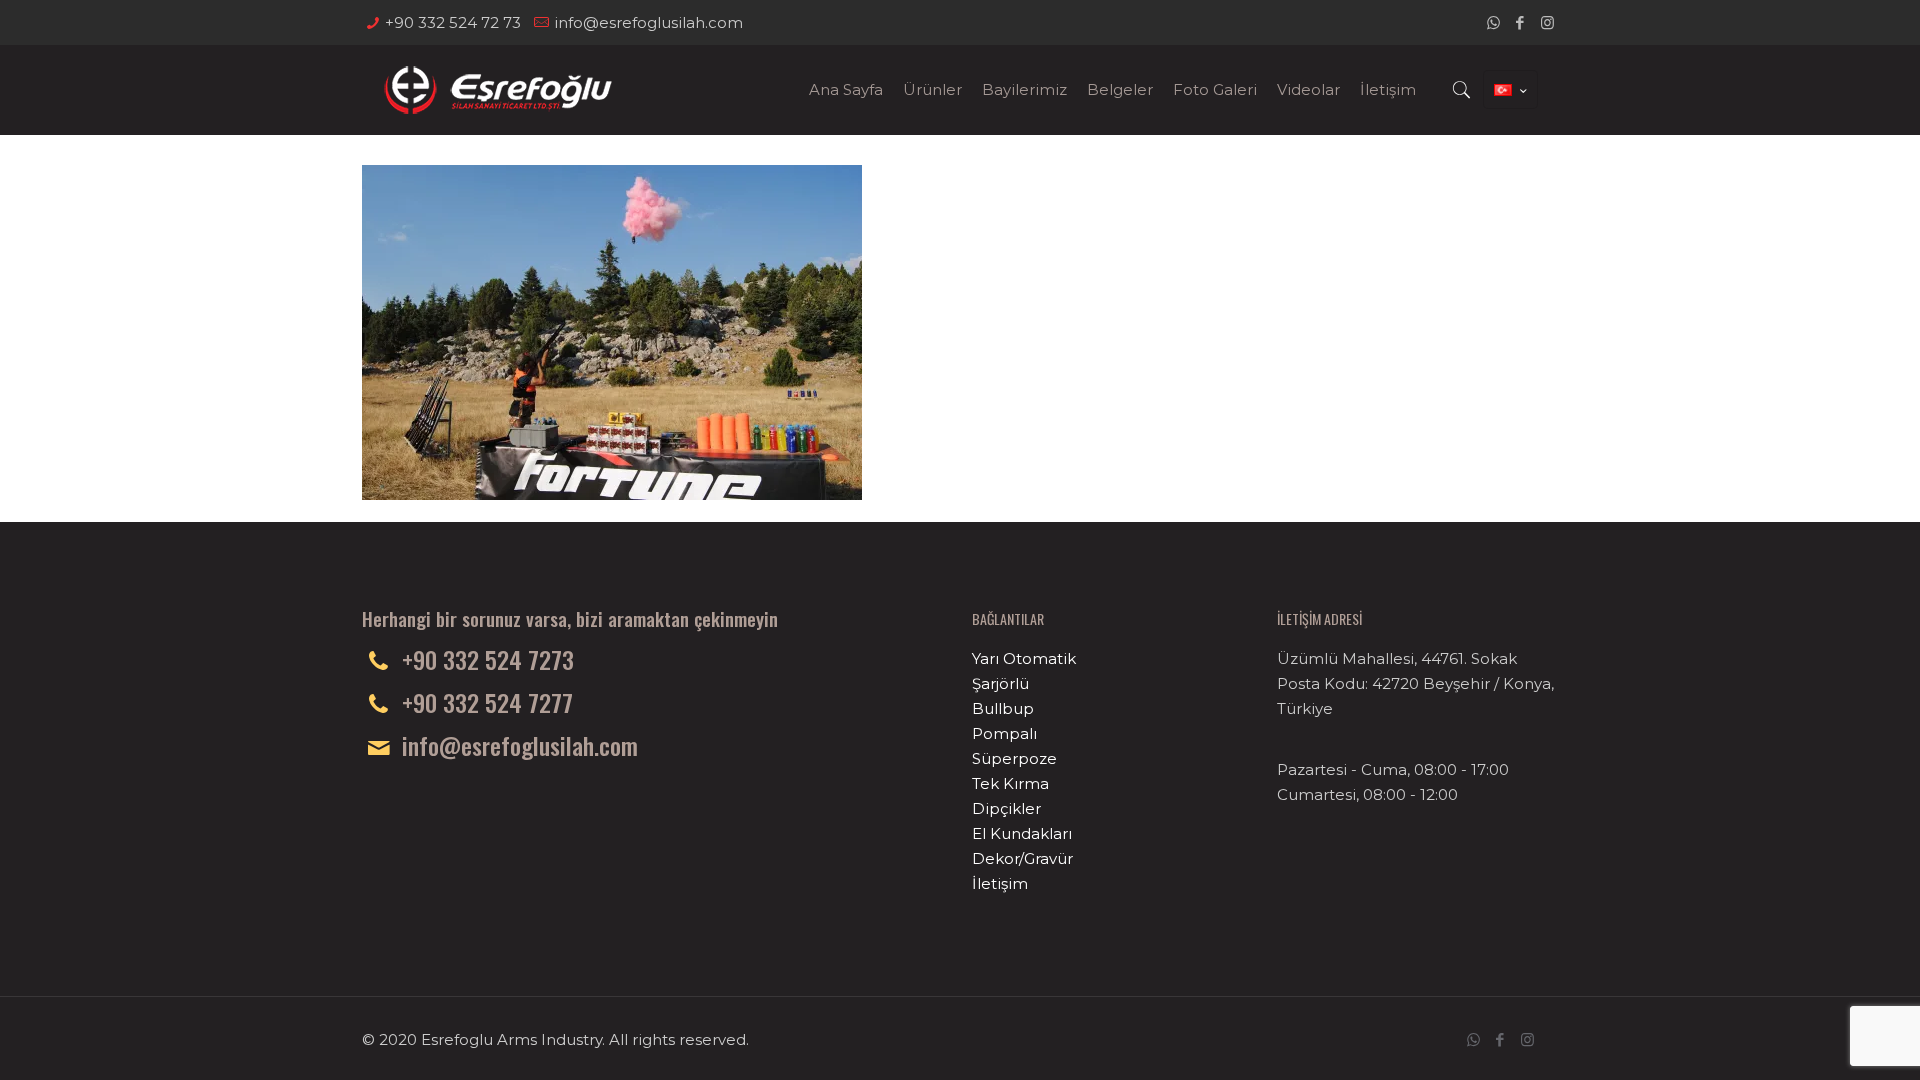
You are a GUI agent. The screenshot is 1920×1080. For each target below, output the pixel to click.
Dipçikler (1006, 808)
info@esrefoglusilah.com (648, 22)
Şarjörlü (1000, 683)
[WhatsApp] (1493, 22)
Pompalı (1004, 733)
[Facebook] (1520, 22)
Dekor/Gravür (1022, 858)
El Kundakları (1022, 833)
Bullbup (1003, 708)
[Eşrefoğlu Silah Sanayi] (497, 90)
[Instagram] (1547, 22)
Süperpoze (1014, 758)
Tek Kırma (1010, 783)
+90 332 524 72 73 (453, 22)
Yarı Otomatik (1024, 658)
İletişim (1000, 883)
